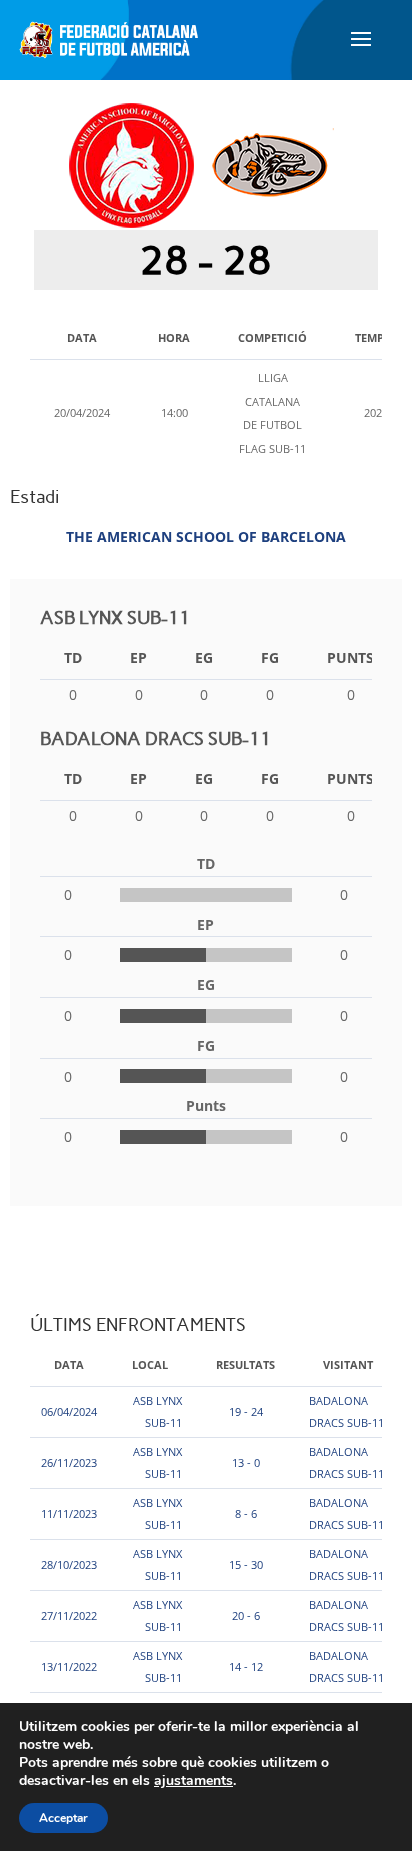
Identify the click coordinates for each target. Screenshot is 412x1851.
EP (138, 657)
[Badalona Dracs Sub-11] (270, 164)
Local (150, 1364)
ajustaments (193, 1781)
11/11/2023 (69, 1513)
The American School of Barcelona (206, 536)
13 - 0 (246, 1462)
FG (270, 657)
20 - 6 (246, 1615)
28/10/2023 (69, 1564)
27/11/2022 (69, 1615)
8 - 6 (246, 1513)
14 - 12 (246, 1666)
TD (73, 657)
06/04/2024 (69, 1411)
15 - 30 (246, 1564)
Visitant (348, 1364)
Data (69, 1364)
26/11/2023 (69, 1462)
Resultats (245, 1364)
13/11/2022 (69, 1666)
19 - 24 (246, 1411)
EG (204, 657)
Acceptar (63, 1818)
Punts (350, 657)
